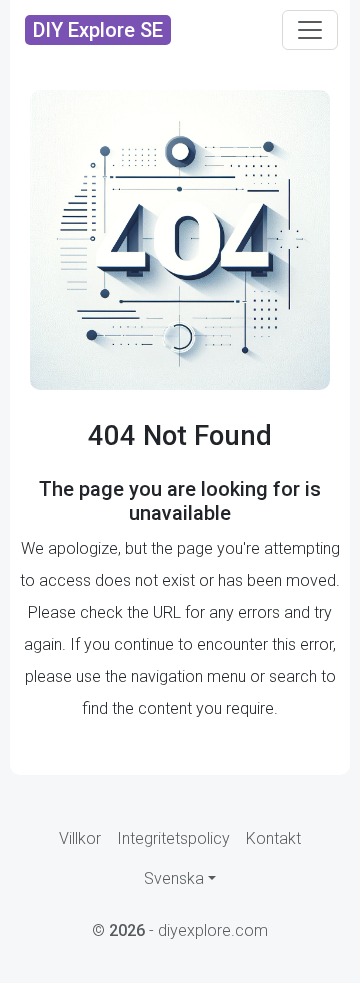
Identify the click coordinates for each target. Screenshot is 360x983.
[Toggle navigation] (310, 30)
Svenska (174, 878)
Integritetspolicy (173, 838)
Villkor (80, 838)
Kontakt (273, 838)
